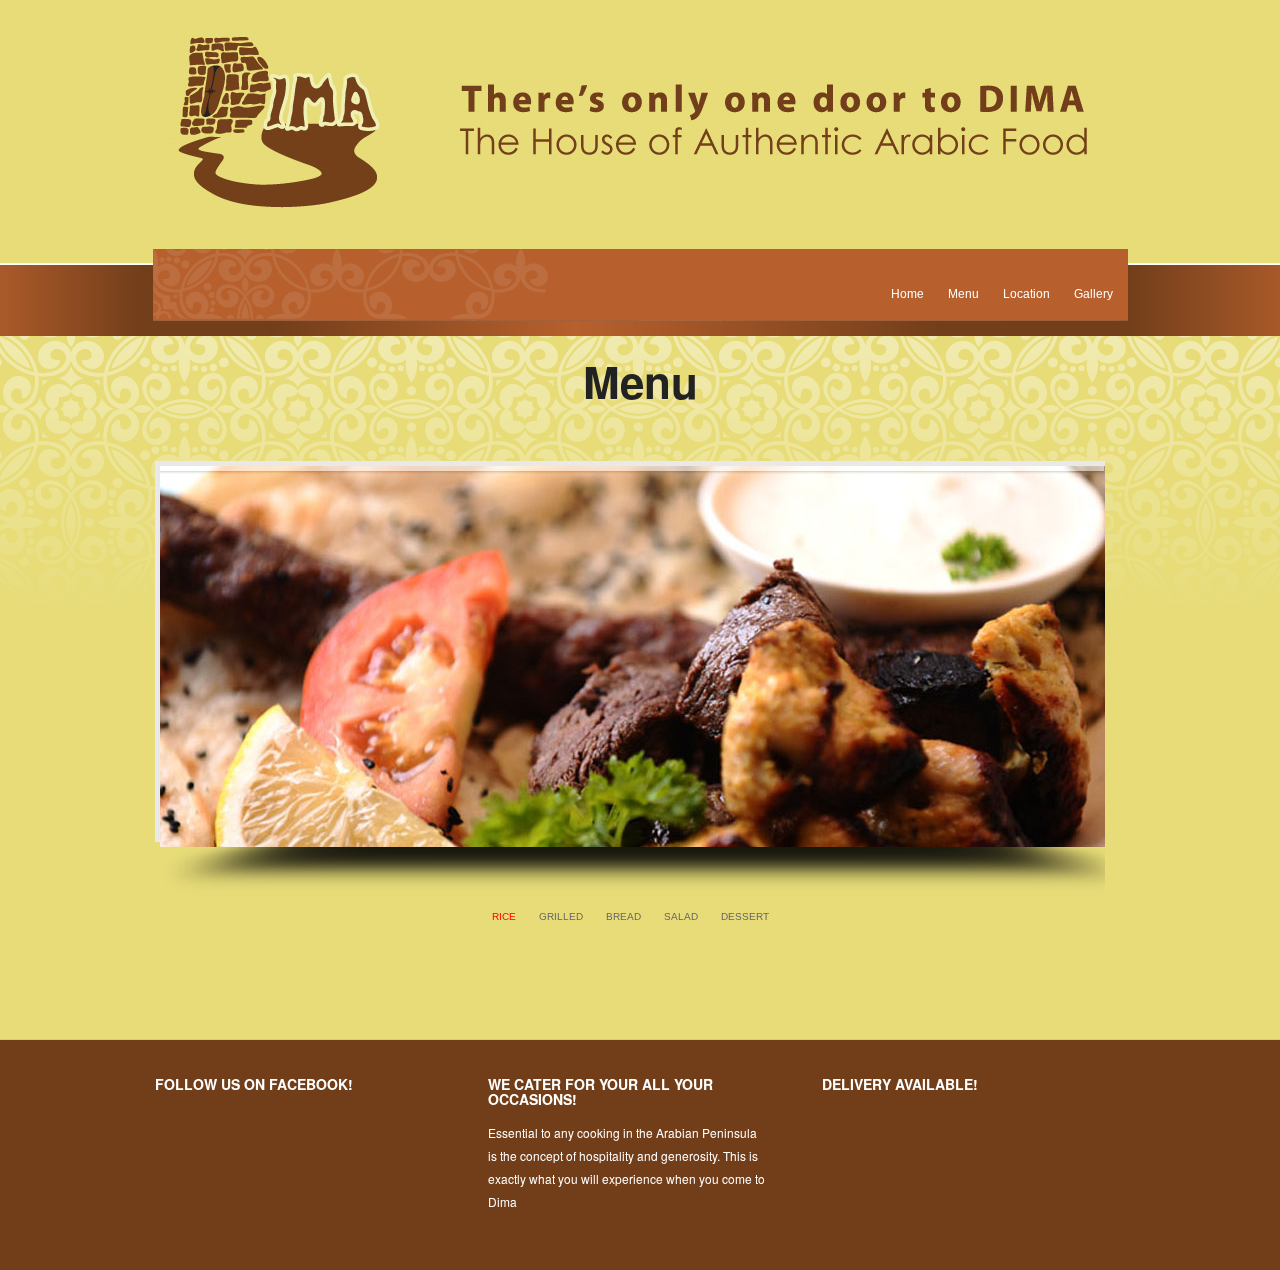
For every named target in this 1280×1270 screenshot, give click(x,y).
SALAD (681, 916)
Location (1026, 294)
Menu (963, 294)
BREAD (623, 916)
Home (907, 294)
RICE (504, 916)
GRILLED (561, 916)
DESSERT (745, 916)
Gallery (1093, 294)
